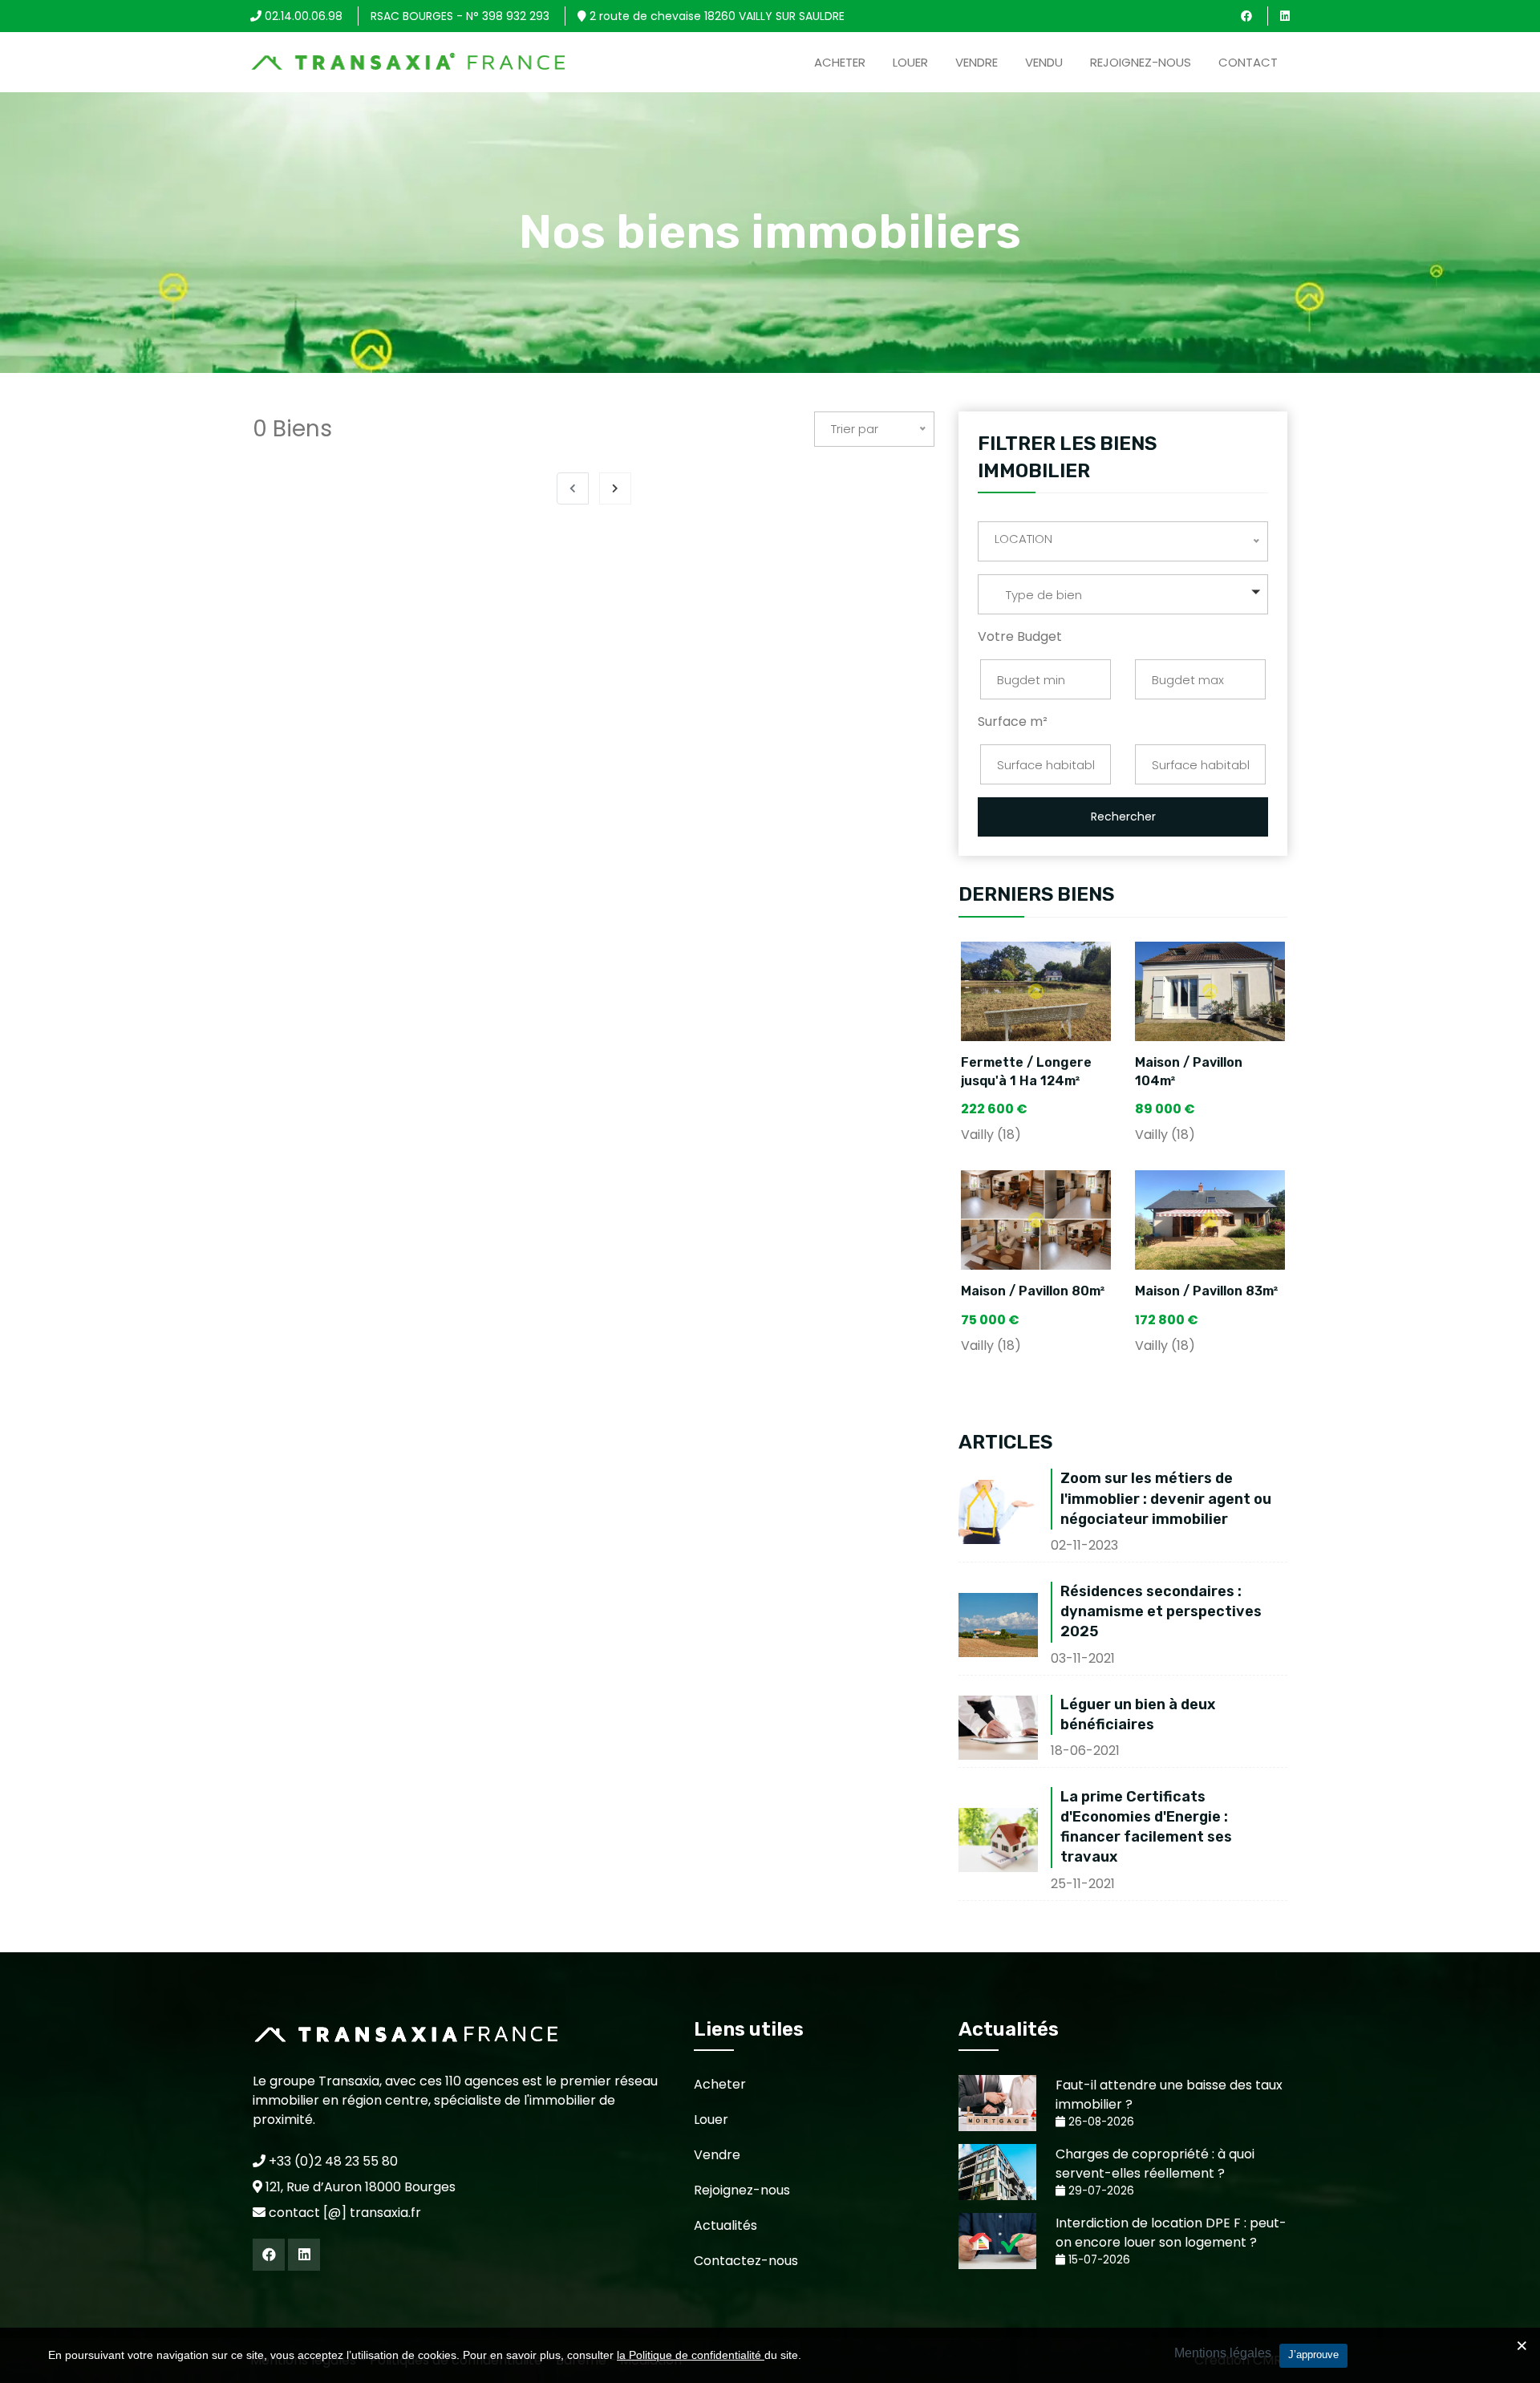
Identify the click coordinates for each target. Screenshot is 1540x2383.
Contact (1248, 62)
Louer (910, 62)
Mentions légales (1223, 2353)
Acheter (840, 62)
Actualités (725, 2225)
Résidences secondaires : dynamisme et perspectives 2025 (1161, 1611)
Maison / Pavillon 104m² (1189, 1071)
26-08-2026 (1100, 2122)
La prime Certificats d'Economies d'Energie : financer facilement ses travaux (1146, 1827)
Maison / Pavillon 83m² (1207, 1291)
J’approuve (1313, 2355)
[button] (1123, 594)
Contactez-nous (746, 2261)
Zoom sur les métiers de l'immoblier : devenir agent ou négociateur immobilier (1166, 1498)
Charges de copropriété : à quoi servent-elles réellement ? (1155, 2164)
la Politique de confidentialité (691, 2355)
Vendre (977, 62)
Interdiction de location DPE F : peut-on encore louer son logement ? (1171, 2233)
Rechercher (1123, 817)
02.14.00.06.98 (302, 16)
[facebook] (1246, 16)
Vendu (1044, 62)
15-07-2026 (1098, 2260)
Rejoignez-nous (1141, 62)
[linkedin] (1285, 16)
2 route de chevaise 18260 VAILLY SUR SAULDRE (715, 16)
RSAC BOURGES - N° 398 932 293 (460, 16)
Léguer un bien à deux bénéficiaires (1138, 1714)
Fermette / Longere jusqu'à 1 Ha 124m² (1026, 1071)
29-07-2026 (1100, 2191)
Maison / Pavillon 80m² (1033, 1291)
